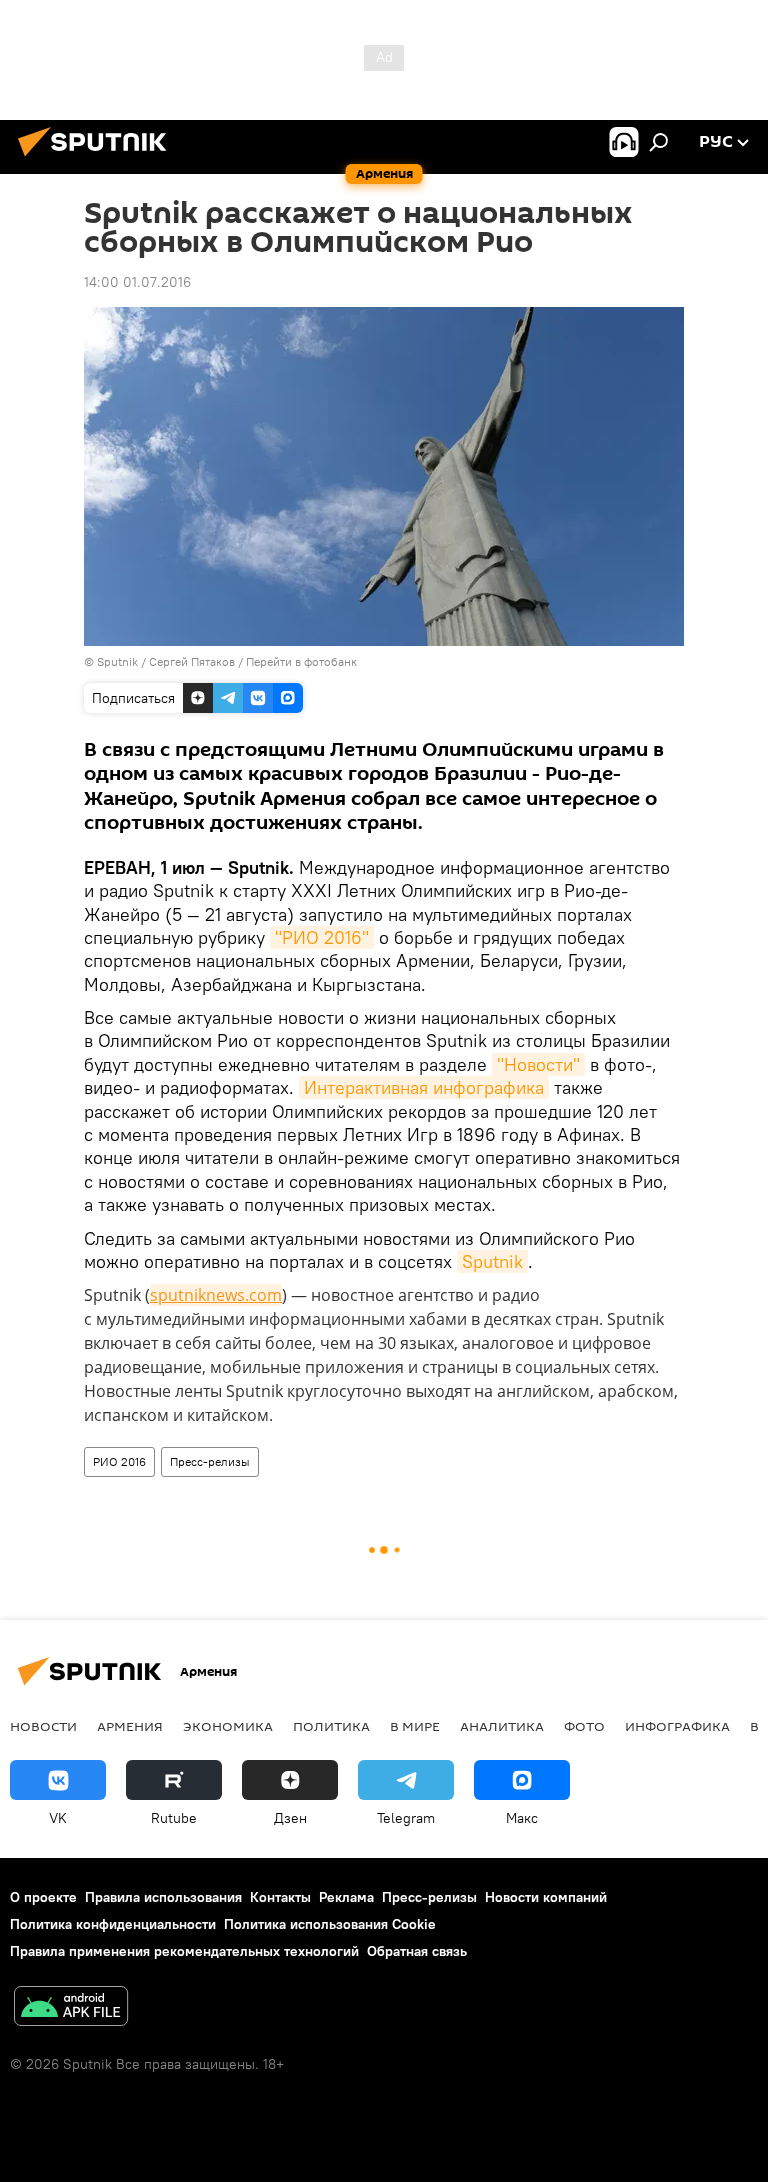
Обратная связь (417, 1951)
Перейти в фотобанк (301, 661)
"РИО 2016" (322, 937)
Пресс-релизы (210, 1461)
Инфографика (677, 1726)
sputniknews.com (216, 1295)
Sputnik (492, 1261)
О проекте (43, 1897)
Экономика (228, 1726)
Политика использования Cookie (330, 1924)
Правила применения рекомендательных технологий (184, 1951)
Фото (584, 1726)
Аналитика (502, 1726)
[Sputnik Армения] (98, 159)
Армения (130, 1726)
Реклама (346, 1897)
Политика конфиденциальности (113, 1924)
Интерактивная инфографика (424, 1087)
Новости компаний (546, 1897)
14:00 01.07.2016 (137, 282)
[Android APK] (71, 2008)
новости (43, 1726)
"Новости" (538, 1064)
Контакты (280, 1897)
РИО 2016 (119, 1461)
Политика (331, 1726)
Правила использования (163, 1897)
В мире (415, 1726)
